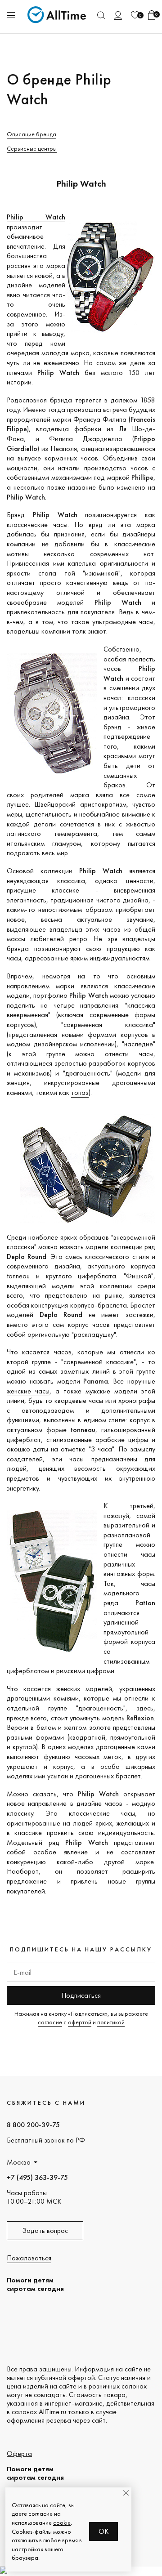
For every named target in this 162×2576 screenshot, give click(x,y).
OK (104, 2531)
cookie (62, 2522)
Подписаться (81, 1995)
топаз (80, 1092)
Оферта (19, 2453)
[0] (135, 15)
